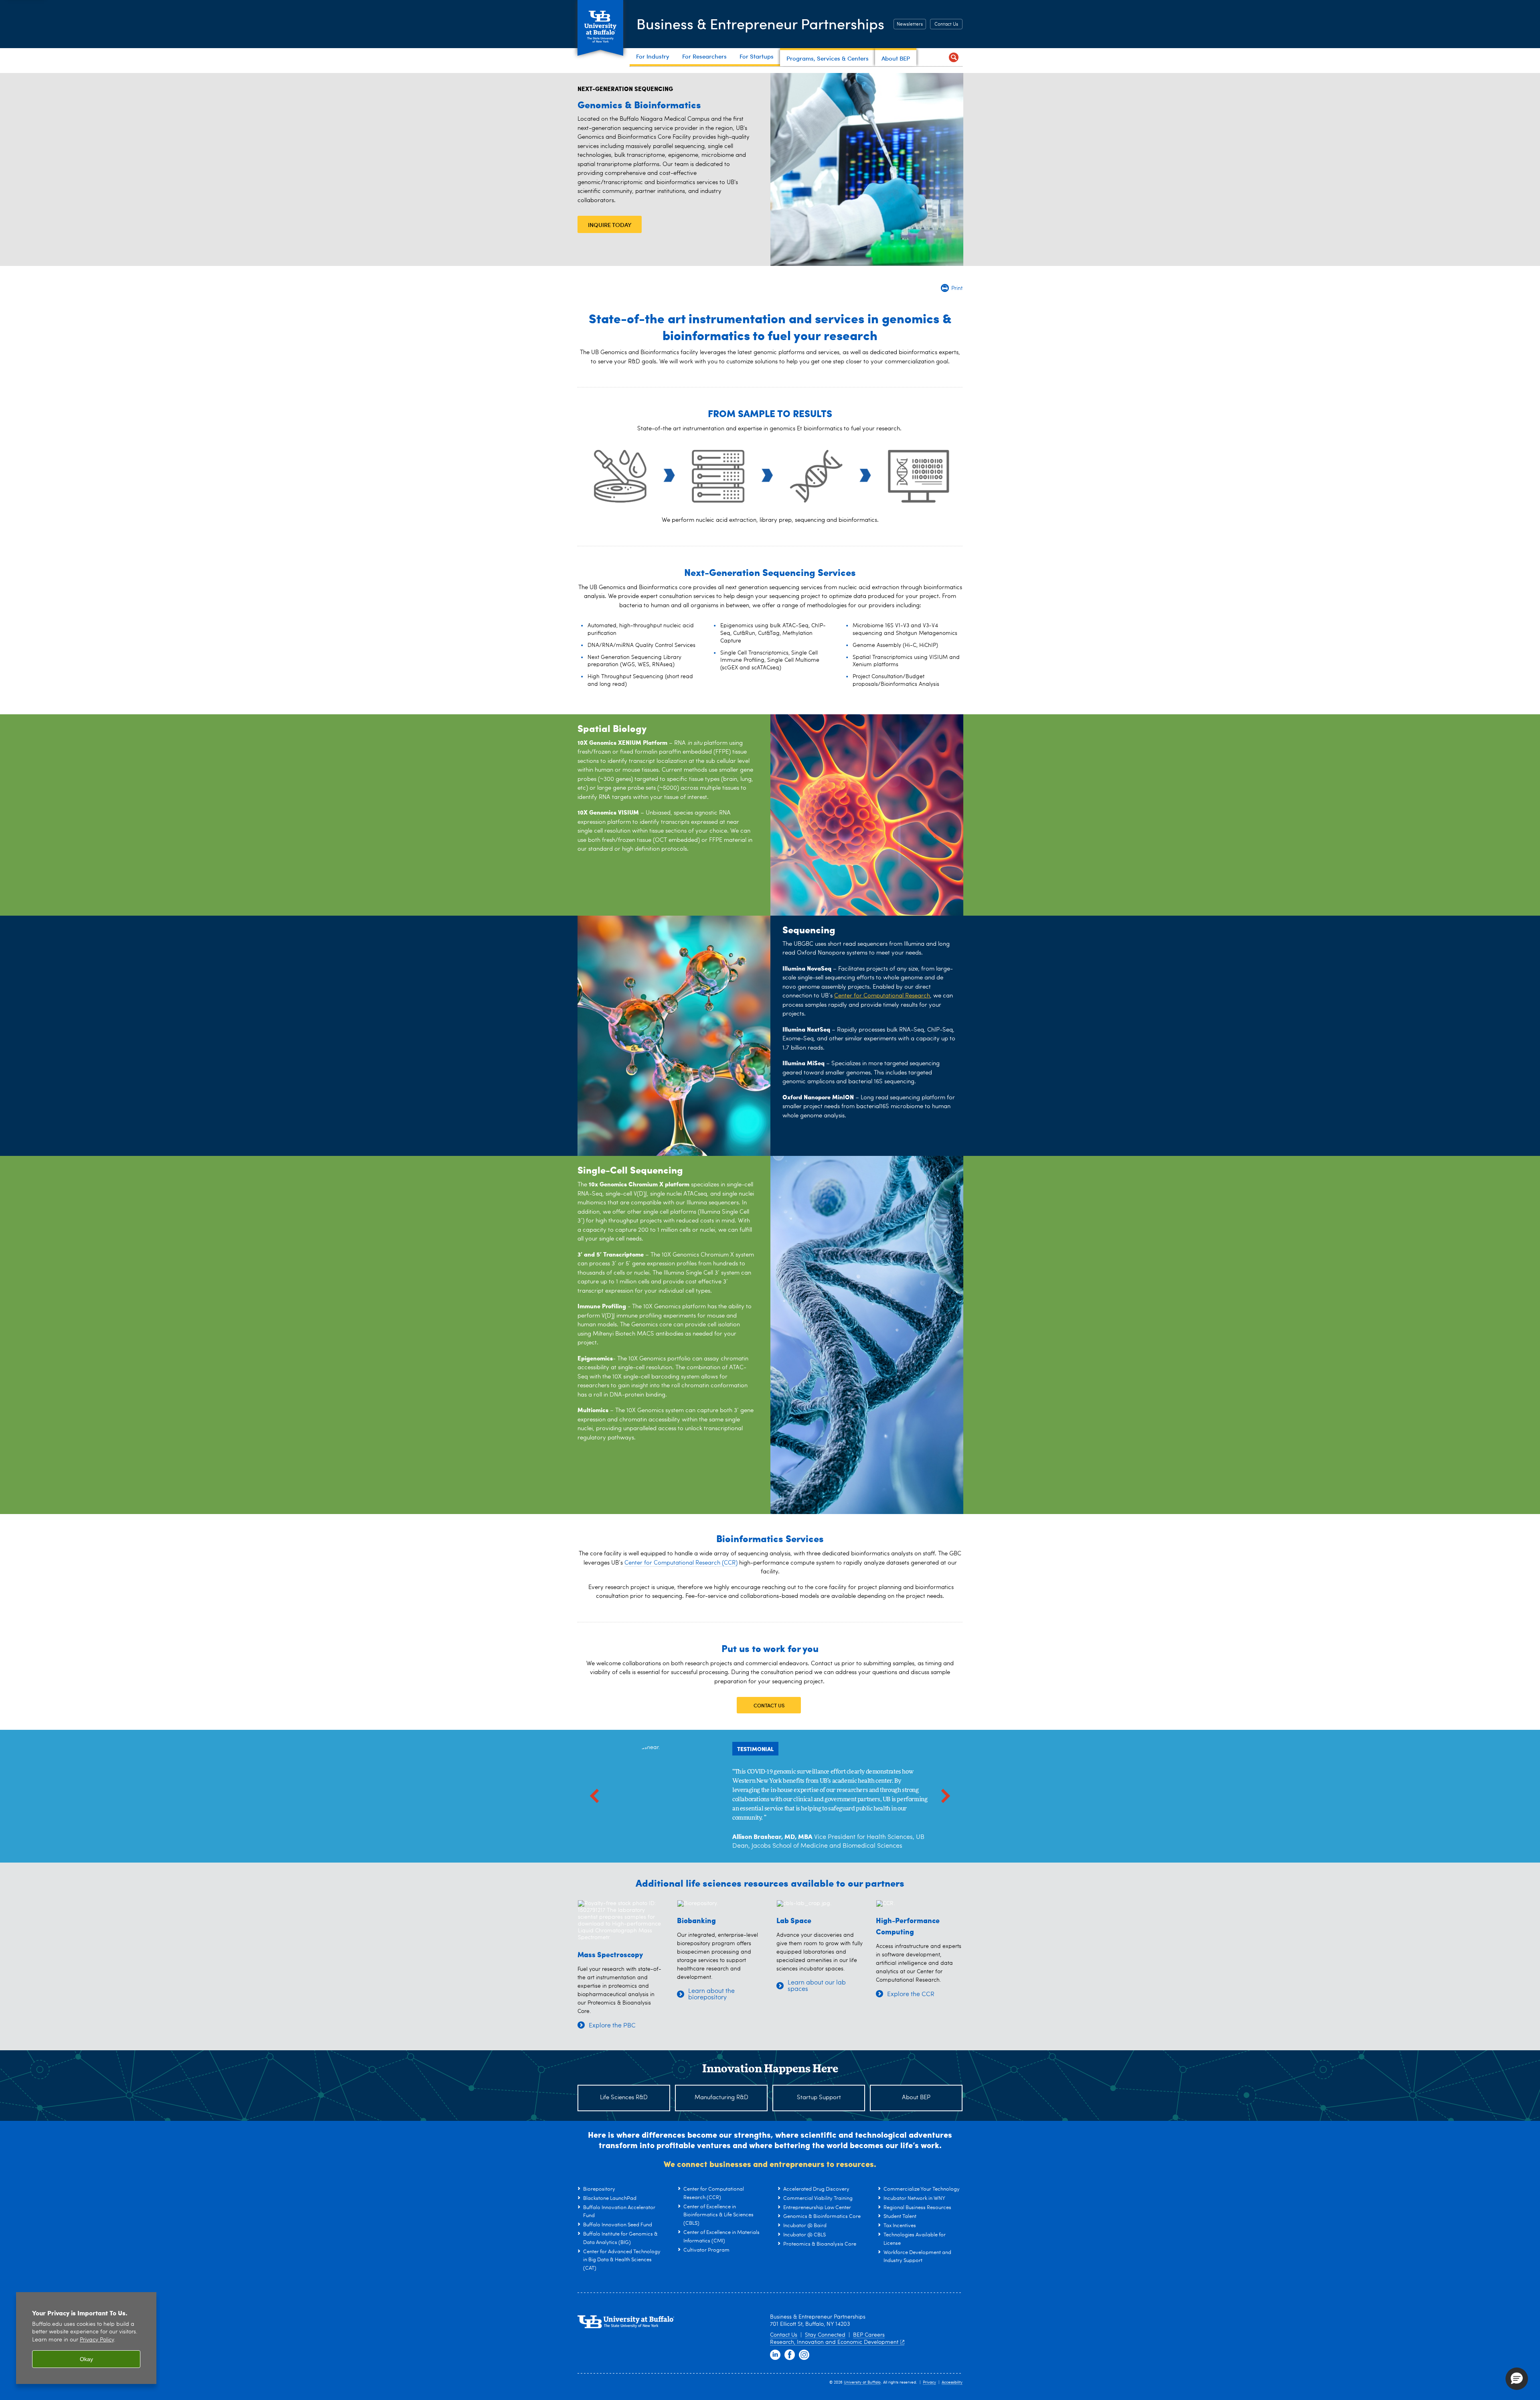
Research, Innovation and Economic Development (834, 2342)
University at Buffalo (862, 2382)
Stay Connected (825, 2335)
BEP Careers (869, 2335)
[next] (946, 1796)
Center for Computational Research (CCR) (681, 1563)
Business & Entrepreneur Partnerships (760, 23)
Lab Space (794, 1920)
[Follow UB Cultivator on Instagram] (804, 2355)
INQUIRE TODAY (610, 225)
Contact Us (946, 24)
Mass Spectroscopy (610, 1954)
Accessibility (952, 2382)
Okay (86, 2359)
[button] (1517, 2379)
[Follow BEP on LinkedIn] (775, 2355)
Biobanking (696, 1920)
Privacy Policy (97, 2340)
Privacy (929, 2382)
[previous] (594, 1796)
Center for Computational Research (882, 996)
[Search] (953, 57)
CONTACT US (769, 1705)
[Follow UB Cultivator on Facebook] (790, 2355)
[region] (86, 2338)
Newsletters (910, 24)
